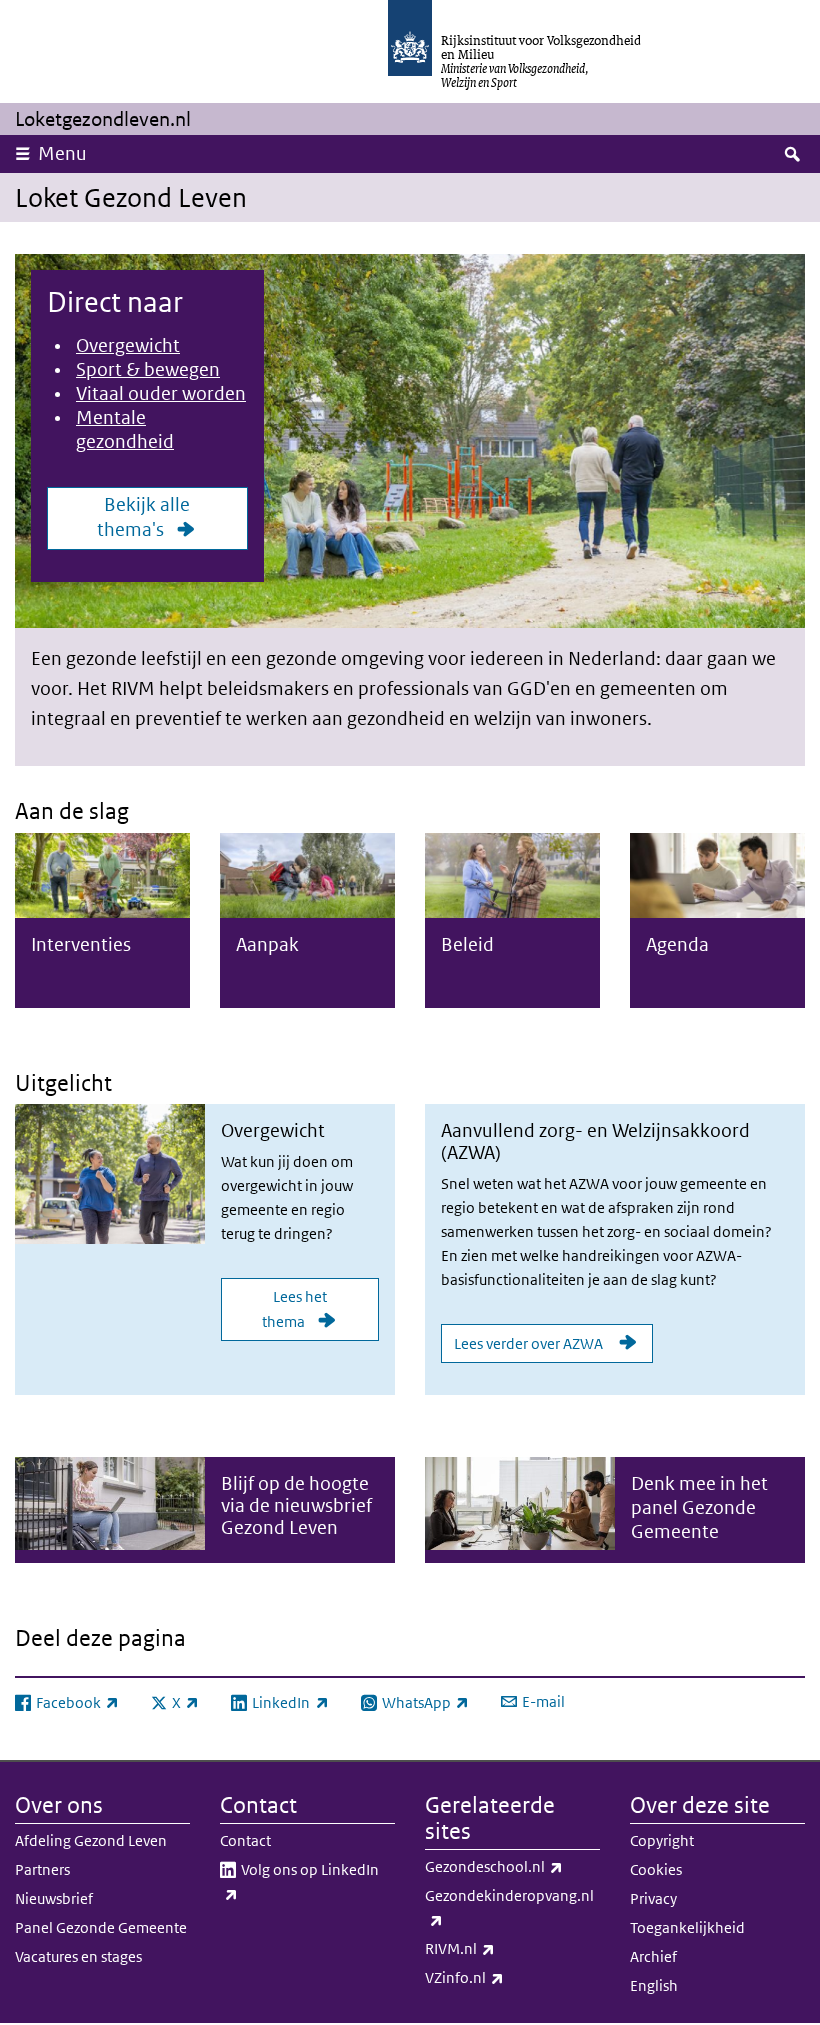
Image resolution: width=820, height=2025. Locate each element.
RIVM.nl (504, 1948)
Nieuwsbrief (54, 1898)
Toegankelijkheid (687, 1927)
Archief (653, 1956)
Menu (62, 153)
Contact (245, 1840)
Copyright (662, 1840)
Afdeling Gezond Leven (91, 1840)
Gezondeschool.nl (512, 1866)
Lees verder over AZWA (530, 1343)
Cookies (656, 1869)
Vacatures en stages (78, 1956)
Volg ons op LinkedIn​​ (308, 1881)
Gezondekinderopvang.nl (509, 1907)
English (654, 1985)
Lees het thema (295, 1309)
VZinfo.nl (508, 1977)
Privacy (653, 1898)
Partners (42, 1869)
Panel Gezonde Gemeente (101, 1927)
